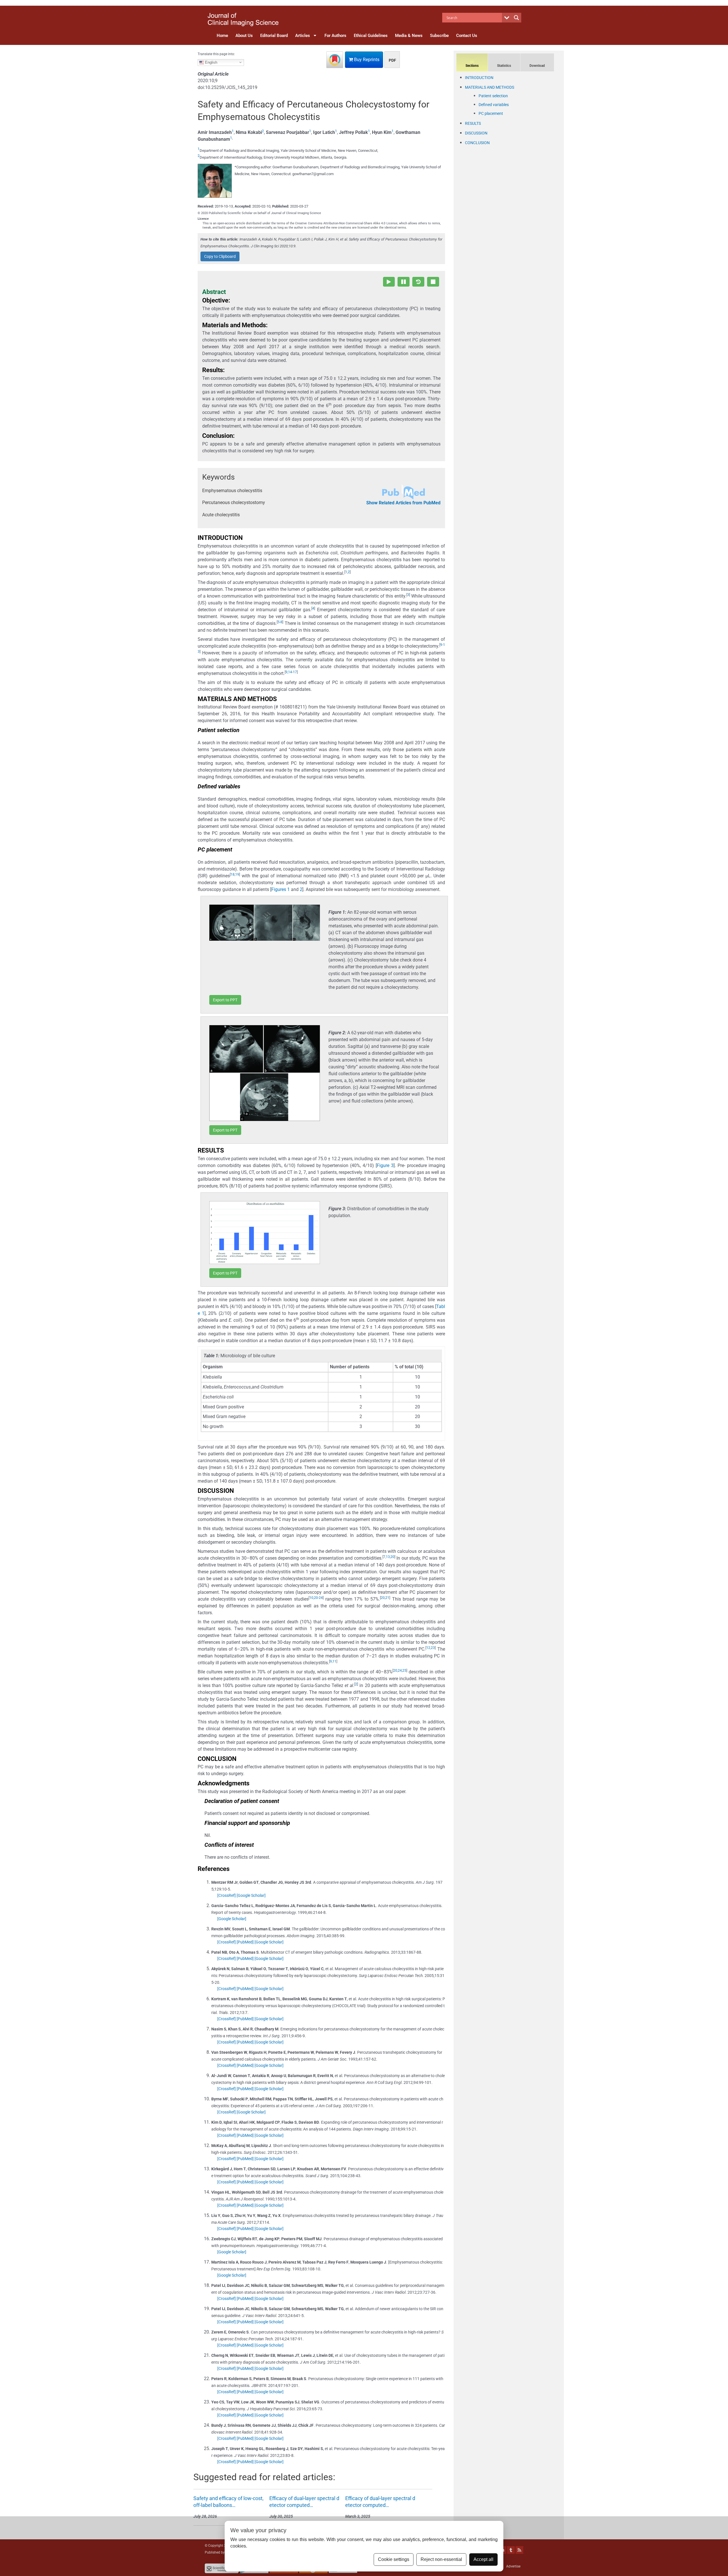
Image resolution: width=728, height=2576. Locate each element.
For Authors (335, 36)
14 (290, 672)
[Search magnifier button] (516, 18)
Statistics (504, 66)
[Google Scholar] (251, 1895)
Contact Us (467, 36)
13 (388, 1557)
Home (222, 36)
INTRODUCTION (479, 78)
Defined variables (494, 105)
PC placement (491, 113)
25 (404, 1671)
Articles (303, 36)
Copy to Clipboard (220, 256)
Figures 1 (281, 889)
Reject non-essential (441, 2559)
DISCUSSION (476, 133)
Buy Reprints (366, 60)
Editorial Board (274, 36)
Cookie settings (394, 2559)
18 (233, 874)
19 (237, 874)
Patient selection (493, 96)
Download (537, 66)
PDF (392, 60)
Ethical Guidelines (371, 36)
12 (428, 1648)
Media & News (409, 36)
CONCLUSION (477, 143)
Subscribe (439, 36)
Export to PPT (225, 1000)
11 (334, 1661)
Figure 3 (385, 1165)
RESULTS (473, 123)
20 (392, 1557)
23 (433, 1648)
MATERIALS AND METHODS (490, 87)
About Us (244, 36)
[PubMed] (245, 1942)
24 (321, 1598)
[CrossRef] (227, 1895)
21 (387, 1598)
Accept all (483, 2559)
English (211, 62)
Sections (472, 66)
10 (311, 1598)
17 (295, 672)
